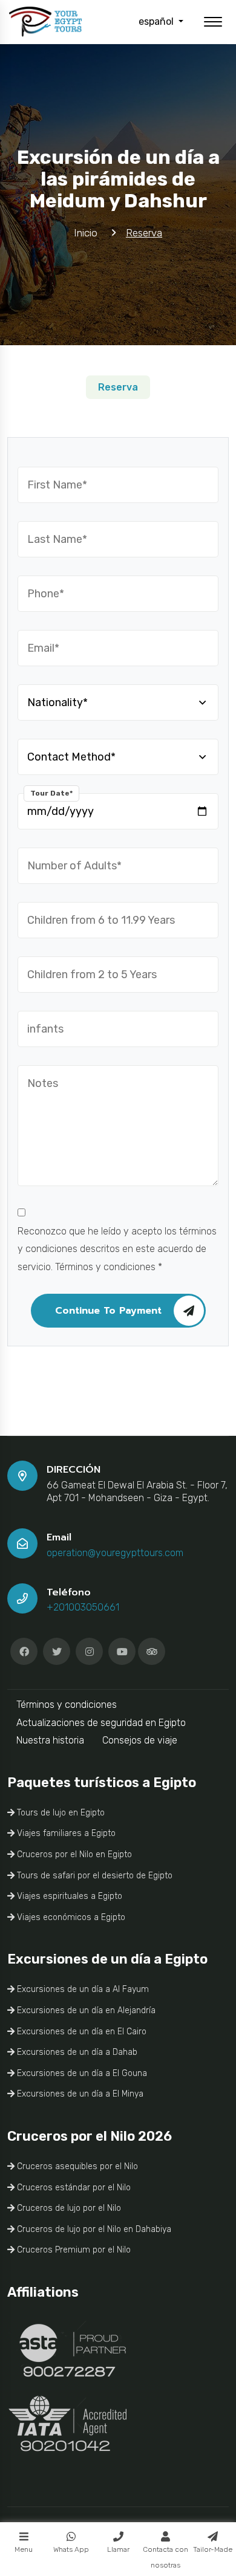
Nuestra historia (50, 1740)
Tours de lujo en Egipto (60, 1813)
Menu (24, 2549)
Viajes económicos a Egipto (70, 1917)
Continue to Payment (108, 1311)
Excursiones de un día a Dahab (76, 2052)
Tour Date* (51, 793)
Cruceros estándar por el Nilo (73, 2188)
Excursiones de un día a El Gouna (81, 2073)
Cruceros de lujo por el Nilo (68, 2208)
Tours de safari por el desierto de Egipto (93, 1876)
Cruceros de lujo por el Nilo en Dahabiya (93, 2229)
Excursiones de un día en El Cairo (80, 2032)
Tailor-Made (213, 2549)
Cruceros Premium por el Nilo (73, 2250)
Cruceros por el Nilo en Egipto (73, 1854)
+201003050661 (83, 1607)
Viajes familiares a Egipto (65, 1833)
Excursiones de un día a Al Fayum (82, 1989)
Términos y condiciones (67, 1705)
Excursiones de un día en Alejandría (85, 2010)
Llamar (118, 2549)
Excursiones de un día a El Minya (79, 2094)
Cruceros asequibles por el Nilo (76, 2166)
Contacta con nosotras (166, 2557)
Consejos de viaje (140, 1740)
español (157, 21)
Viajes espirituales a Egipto (68, 1896)
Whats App (71, 2549)
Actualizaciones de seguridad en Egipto (101, 1723)
